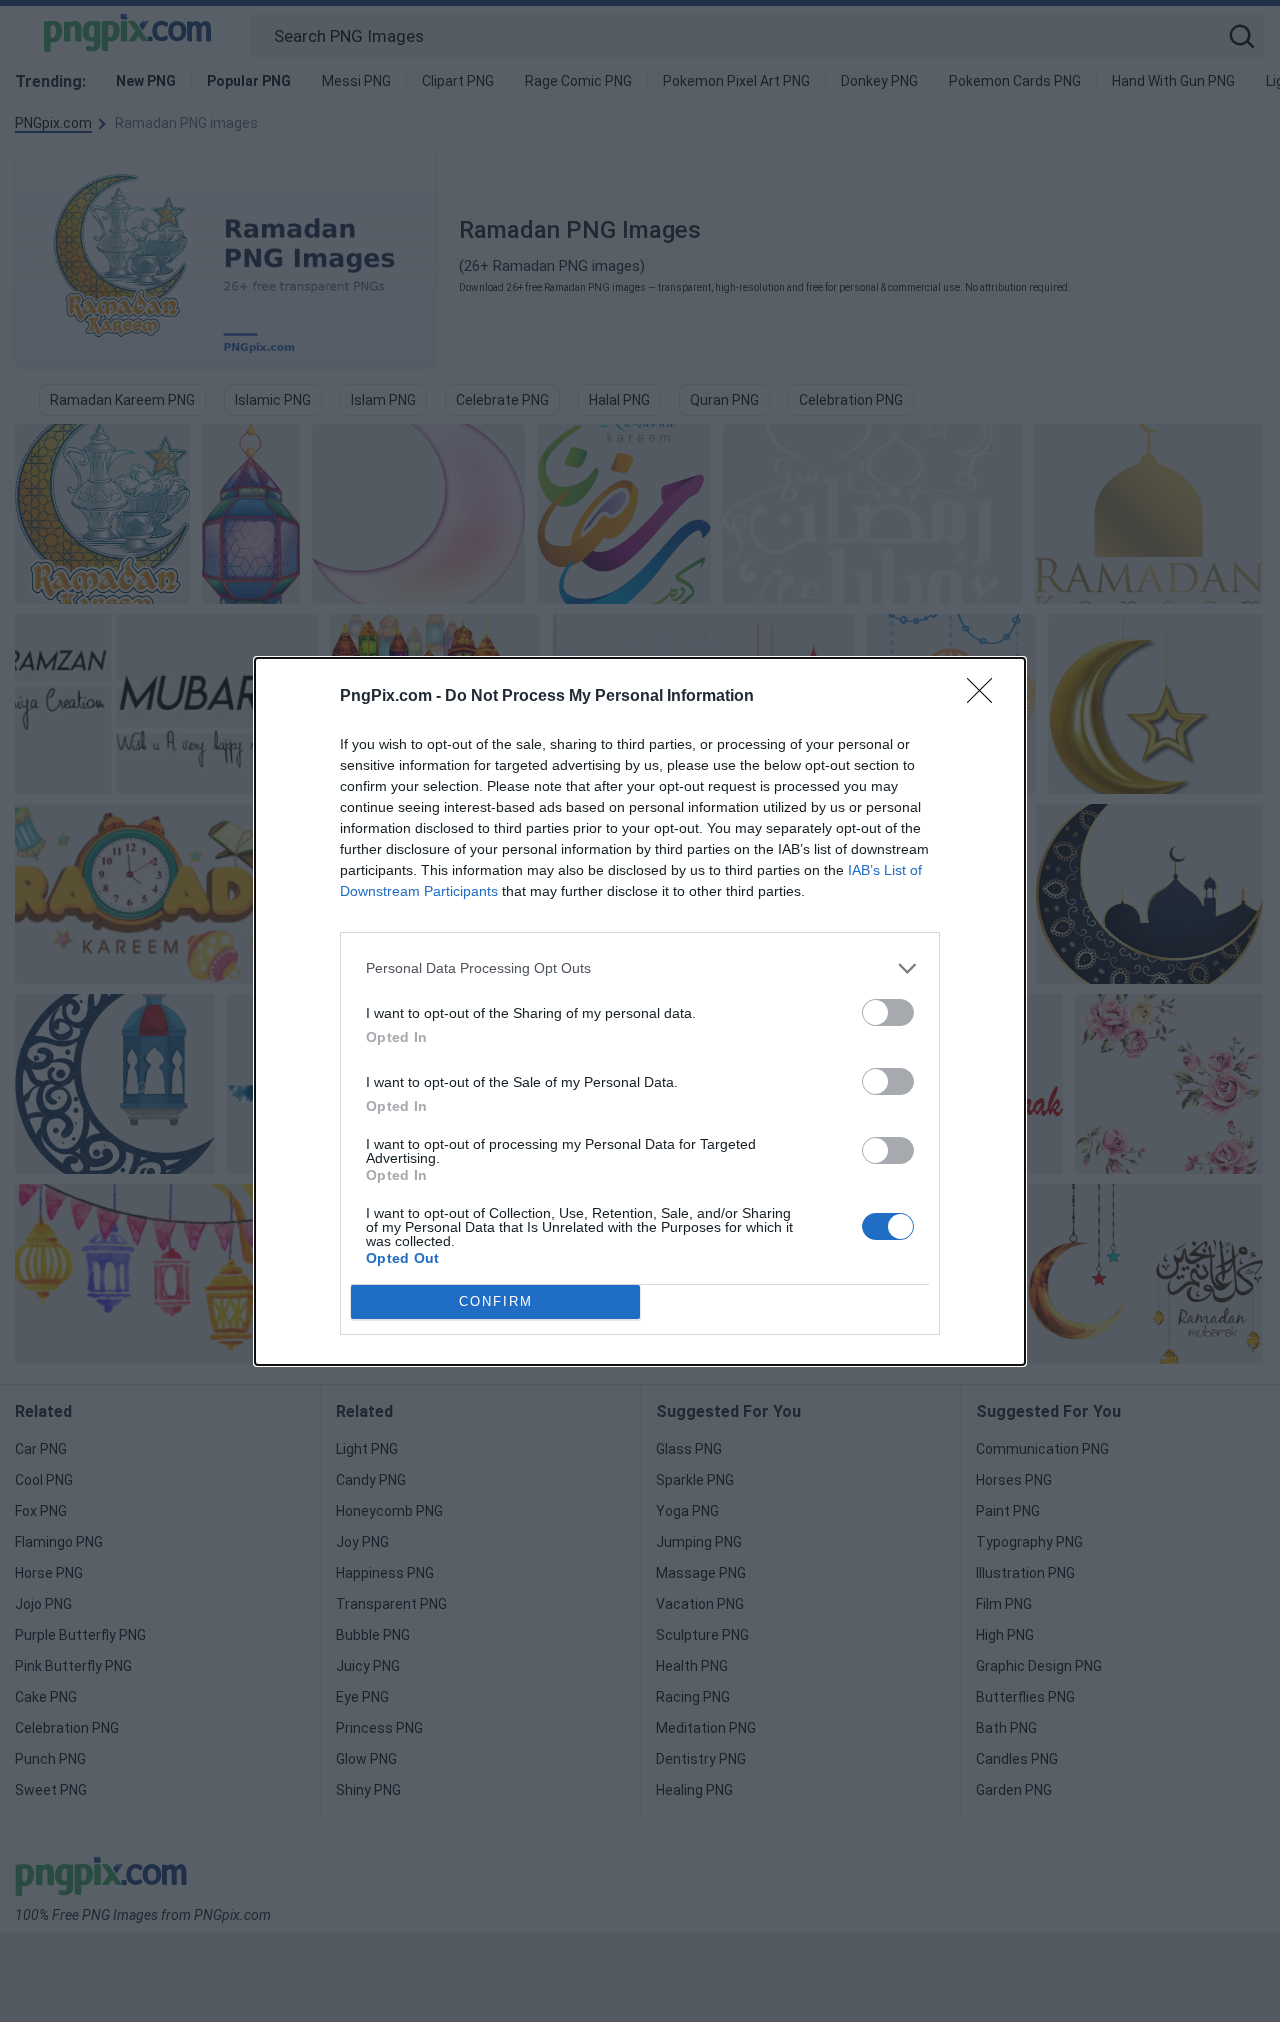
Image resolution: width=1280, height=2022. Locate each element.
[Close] (986, 697)
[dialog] (640, 1011)
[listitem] (640, 968)
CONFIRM (496, 1301)
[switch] (888, 1012)
